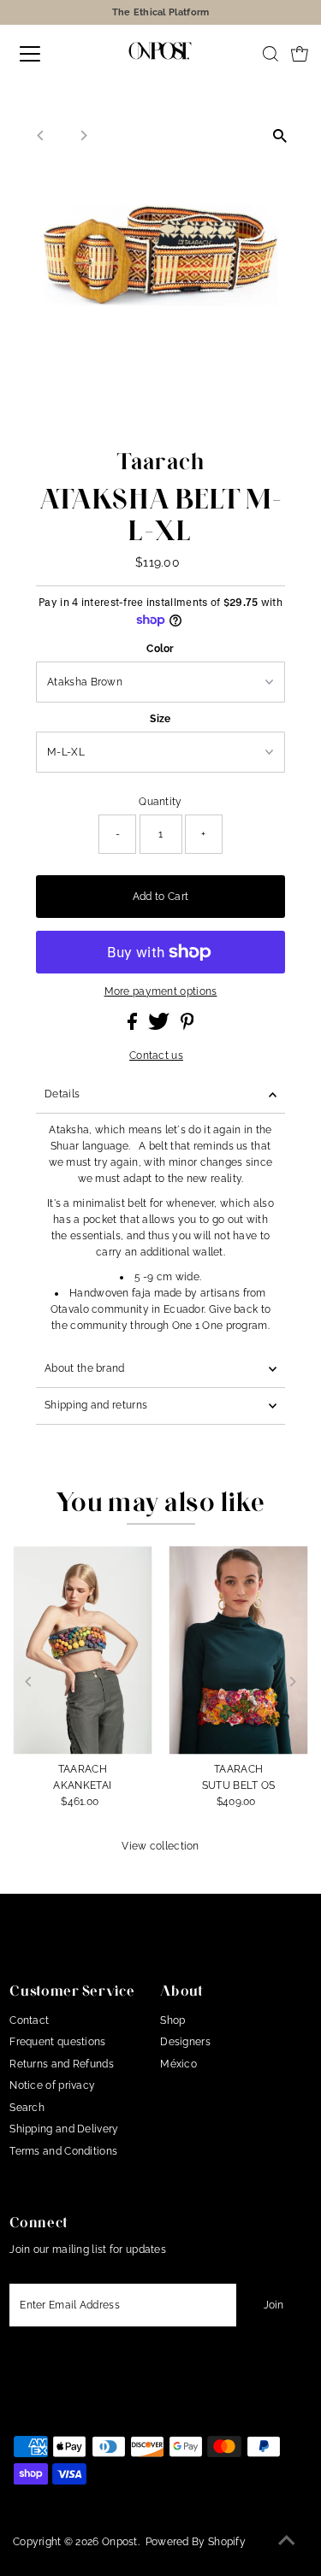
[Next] (83, 135)
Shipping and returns (96, 1405)
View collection (160, 1846)
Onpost (120, 2542)
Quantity (160, 802)
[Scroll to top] (287, 2542)
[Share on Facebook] (134, 1026)
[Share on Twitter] (160, 1026)
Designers (185, 2042)
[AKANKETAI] (82, 1650)
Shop (172, 2020)
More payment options (161, 991)
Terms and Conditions (63, 2151)
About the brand (84, 1368)
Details (62, 1094)
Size (160, 719)
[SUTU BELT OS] (238, 1650)
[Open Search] (270, 54)
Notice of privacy (52, 2085)
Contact (29, 2020)
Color (160, 649)
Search (27, 2108)
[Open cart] (300, 54)
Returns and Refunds (62, 2064)
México (178, 2064)
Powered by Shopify (196, 2542)
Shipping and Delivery (64, 2129)
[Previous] (41, 135)
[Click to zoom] (280, 135)
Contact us (156, 1056)
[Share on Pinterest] (187, 1026)
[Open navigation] (45, 54)
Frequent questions (57, 2042)
